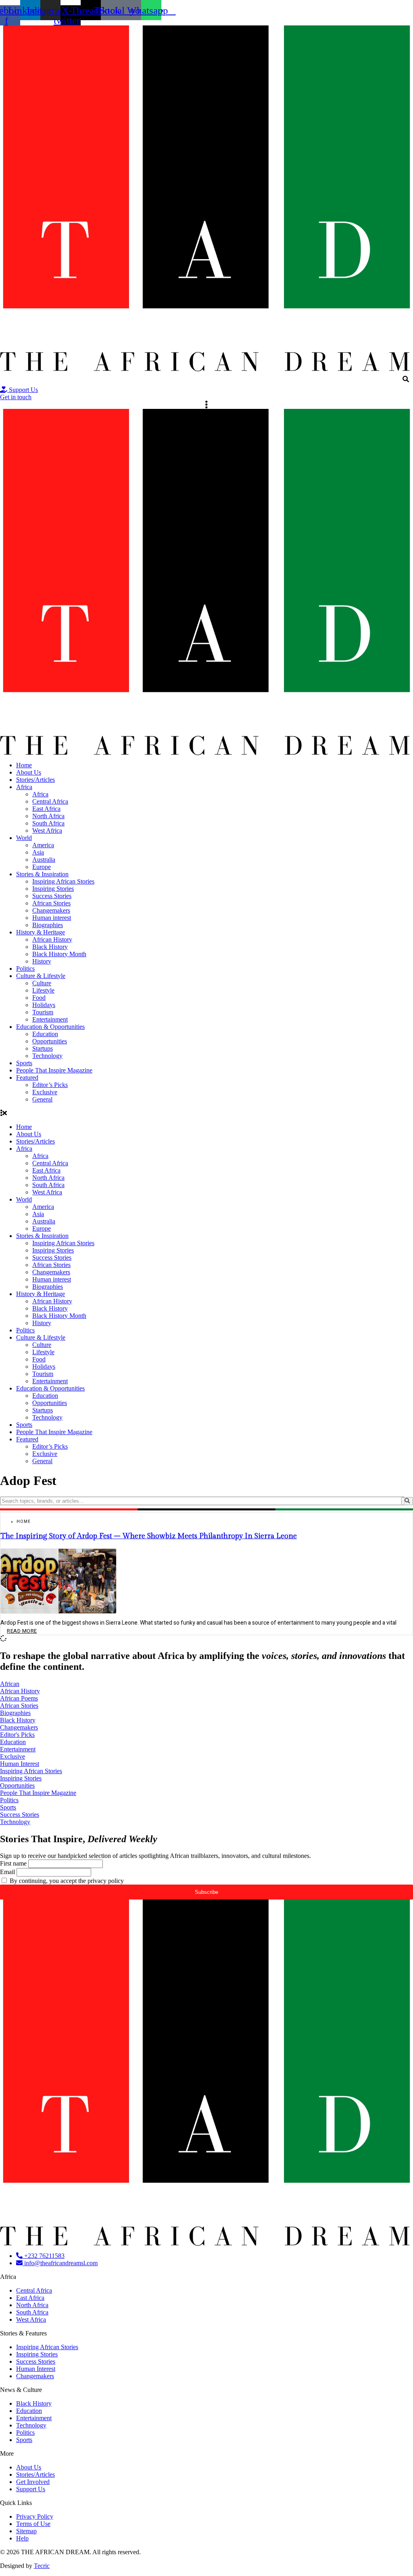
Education (45, 1034)
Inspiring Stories (53, 889)
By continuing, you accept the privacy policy (66, 1881)
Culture (42, 983)
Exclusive (45, 1092)
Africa (24, 787)
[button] (206, 1113)
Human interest (52, 918)
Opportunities (50, 1041)
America (43, 845)
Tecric (42, 2566)
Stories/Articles (35, 780)
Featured (27, 1078)
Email (7, 1872)
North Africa (48, 816)
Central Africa (50, 801)
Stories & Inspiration (42, 874)
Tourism (43, 1012)
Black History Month (59, 954)
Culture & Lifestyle (41, 976)
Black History (50, 947)
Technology (47, 1056)
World (24, 838)
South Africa (48, 823)
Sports (24, 1063)
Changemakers (51, 910)
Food (39, 998)
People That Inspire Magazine (54, 1070)
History (42, 961)
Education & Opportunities (50, 1027)
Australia (44, 860)
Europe (42, 867)
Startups (43, 1048)
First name (13, 1863)
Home (24, 765)
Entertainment (50, 1019)
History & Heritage (41, 932)
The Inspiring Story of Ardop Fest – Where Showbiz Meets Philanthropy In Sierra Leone (149, 1536)
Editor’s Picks (50, 1085)
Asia (38, 852)
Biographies (48, 925)
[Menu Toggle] (206, 405)
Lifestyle (43, 990)
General (42, 1099)
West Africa (47, 830)
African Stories (51, 903)
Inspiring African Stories (63, 881)
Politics (25, 969)
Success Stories (52, 896)
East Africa (46, 809)
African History (52, 939)
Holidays (44, 1005)
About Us (29, 772)
